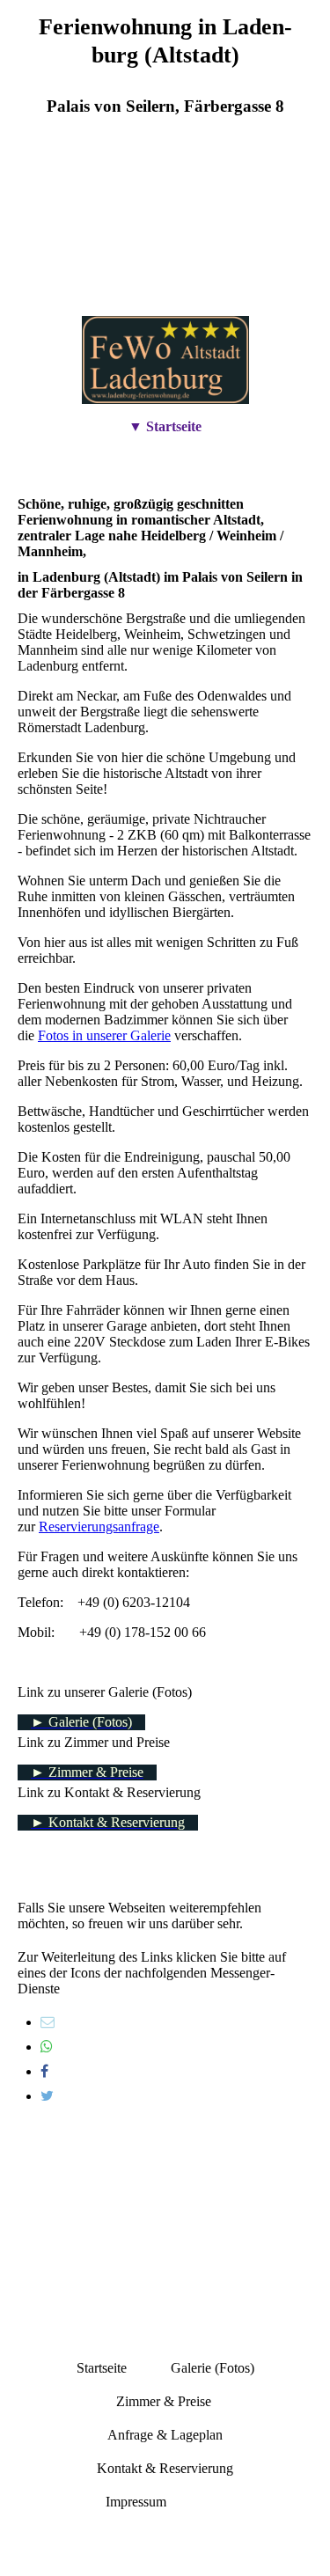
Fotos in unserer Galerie (104, 1035)
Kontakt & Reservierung (165, 2468)
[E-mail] (48, 2022)
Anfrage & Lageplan (165, 2435)
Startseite (102, 2368)
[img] (165, 230)
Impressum (138, 2502)
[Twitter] (47, 2096)
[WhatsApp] (47, 2047)
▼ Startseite (165, 426)
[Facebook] (44, 2071)
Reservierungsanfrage (99, 1527)
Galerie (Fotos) (213, 2368)
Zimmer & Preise (164, 2401)
